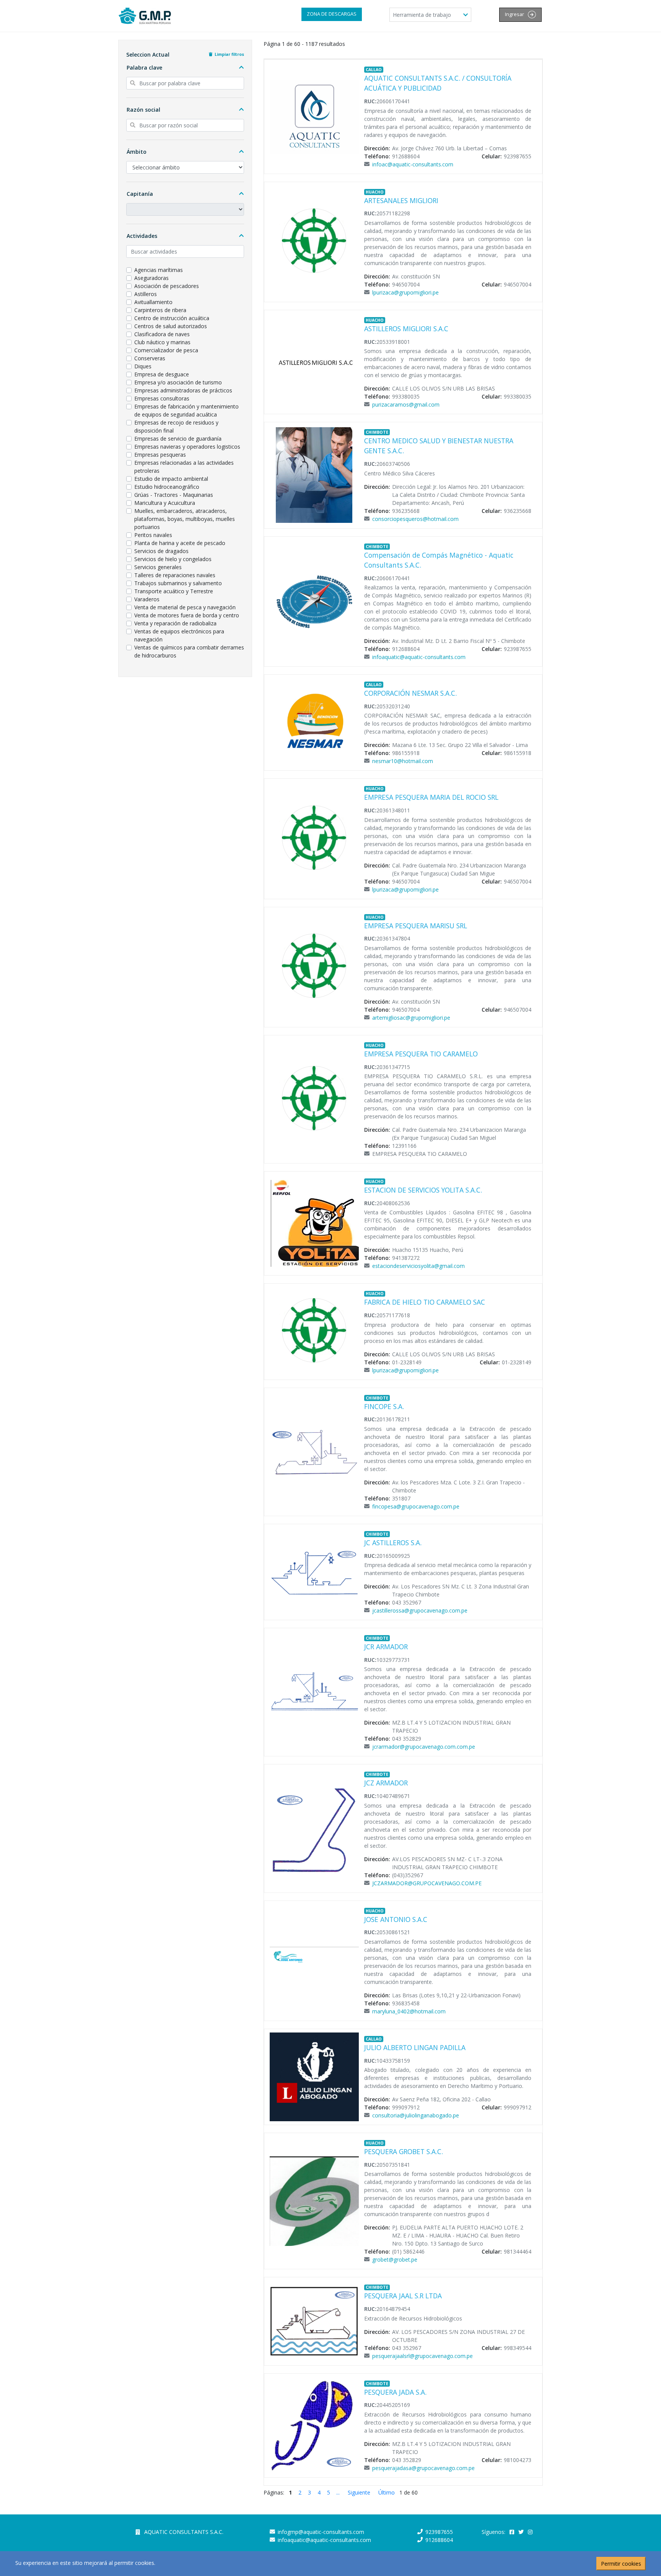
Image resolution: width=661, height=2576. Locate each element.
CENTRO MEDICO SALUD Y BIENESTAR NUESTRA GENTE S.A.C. (439, 446)
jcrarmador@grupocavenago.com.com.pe (424, 1747)
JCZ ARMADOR (386, 1783)
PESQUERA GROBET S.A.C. (404, 2151)
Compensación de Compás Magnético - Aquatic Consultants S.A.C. (439, 560)
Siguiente (359, 2492)
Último (387, 2492)
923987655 (439, 2532)
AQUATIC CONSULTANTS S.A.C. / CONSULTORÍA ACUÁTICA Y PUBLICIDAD (438, 83)
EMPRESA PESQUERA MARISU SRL (416, 926)
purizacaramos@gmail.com (406, 404)
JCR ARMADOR (386, 1647)
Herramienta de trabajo (423, 15)
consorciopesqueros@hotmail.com (415, 519)
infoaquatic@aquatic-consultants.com (419, 657)
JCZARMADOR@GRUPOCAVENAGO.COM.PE (427, 1883)
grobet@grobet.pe (395, 2259)
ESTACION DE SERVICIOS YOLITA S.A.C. (423, 1190)
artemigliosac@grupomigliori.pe (411, 1018)
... (338, 2492)
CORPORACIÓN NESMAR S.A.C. (410, 693)
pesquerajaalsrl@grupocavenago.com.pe (422, 2356)
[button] (185, 68)
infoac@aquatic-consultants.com (413, 164)
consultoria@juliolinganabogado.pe (416, 2115)
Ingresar (515, 14)
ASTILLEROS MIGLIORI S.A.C (406, 329)
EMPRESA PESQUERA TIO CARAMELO (421, 1054)
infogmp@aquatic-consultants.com (321, 2532)
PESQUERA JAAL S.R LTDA (403, 2296)
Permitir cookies (621, 2564)
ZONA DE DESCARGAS (332, 14)
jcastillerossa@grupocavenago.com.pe (420, 1610)
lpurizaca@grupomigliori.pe (405, 292)
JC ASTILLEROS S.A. (393, 1543)
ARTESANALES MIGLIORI (401, 200)
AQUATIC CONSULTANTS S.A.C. (184, 2532)
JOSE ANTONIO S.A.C (396, 1919)
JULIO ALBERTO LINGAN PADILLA (415, 2047)
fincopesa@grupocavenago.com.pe (416, 1506)
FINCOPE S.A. (384, 1406)
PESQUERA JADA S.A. (395, 2392)
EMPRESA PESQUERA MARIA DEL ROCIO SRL (431, 797)
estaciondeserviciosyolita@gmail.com (418, 1266)
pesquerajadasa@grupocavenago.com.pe (423, 2468)
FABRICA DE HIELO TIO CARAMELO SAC (425, 1302)
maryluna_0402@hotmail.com (409, 2011)
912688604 (439, 2540)
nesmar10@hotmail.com (403, 761)
